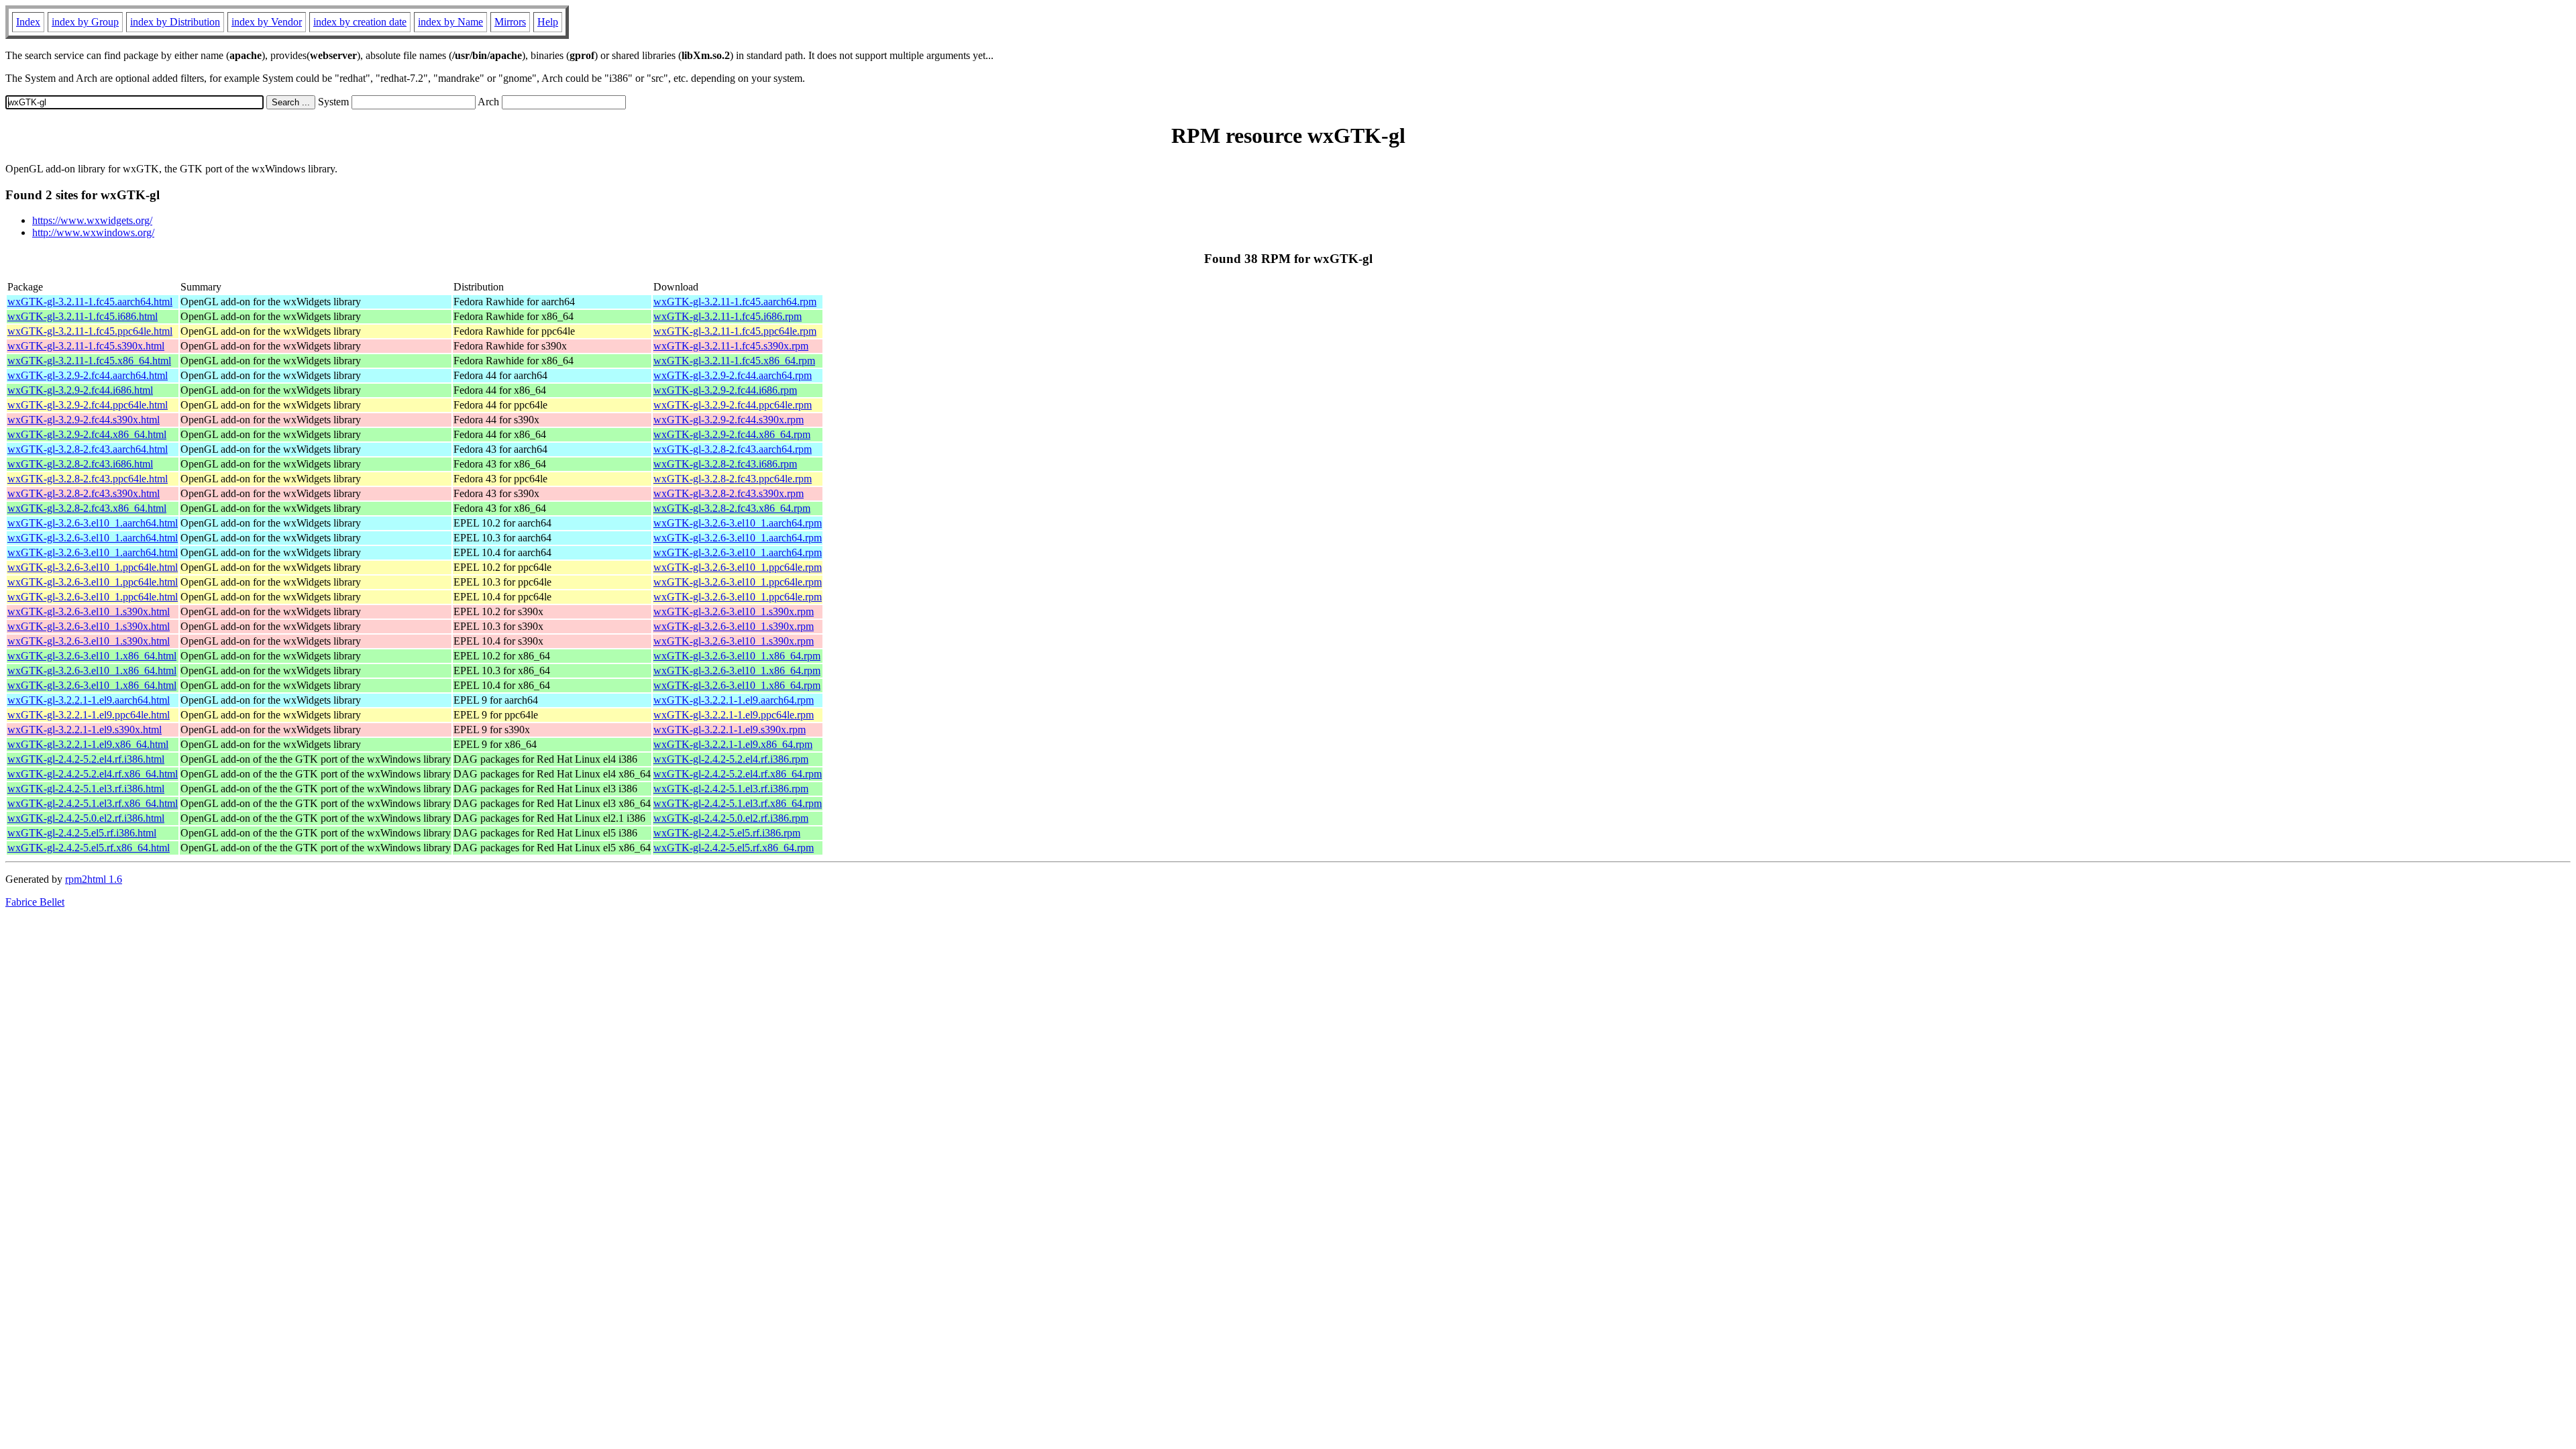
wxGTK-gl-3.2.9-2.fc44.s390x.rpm (729, 420)
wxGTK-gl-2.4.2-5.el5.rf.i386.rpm (727, 833)
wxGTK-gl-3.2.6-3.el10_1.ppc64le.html (93, 567)
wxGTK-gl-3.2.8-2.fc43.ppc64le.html (88, 479)
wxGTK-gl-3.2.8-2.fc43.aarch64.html (88, 449)
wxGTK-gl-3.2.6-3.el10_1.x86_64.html (92, 656)
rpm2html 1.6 (94, 879)
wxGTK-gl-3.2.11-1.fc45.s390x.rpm (731, 346)
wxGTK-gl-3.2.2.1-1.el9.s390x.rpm (730, 730)
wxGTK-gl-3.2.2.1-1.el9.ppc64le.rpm (734, 715)
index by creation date (360, 22)
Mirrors (510, 22)
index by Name (450, 22)
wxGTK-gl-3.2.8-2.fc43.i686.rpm (725, 464)
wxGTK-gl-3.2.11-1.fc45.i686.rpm (728, 316)
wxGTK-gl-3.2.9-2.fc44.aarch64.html (88, 375)
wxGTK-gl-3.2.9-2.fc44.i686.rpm (725, 390)
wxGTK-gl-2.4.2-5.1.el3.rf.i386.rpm (731, 789)
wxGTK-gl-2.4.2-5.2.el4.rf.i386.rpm (731, 759)
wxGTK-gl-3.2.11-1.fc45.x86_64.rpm (734, 361)
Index (28, 22)
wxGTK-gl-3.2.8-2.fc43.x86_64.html (87, 508)
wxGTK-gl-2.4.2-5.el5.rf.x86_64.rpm (734, 848)
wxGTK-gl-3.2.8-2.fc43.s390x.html (84, 493)
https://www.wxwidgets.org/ (92, 220)
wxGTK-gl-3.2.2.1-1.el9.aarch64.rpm (734, 700)
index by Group (85, 22)
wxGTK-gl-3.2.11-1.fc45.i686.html (83, 316)
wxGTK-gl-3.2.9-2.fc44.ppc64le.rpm (733, 405)
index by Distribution (175, 22)
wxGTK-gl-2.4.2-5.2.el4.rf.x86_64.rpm (738, 774)
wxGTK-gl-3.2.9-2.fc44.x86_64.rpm (732, 434)
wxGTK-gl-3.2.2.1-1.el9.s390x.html (85, 730)
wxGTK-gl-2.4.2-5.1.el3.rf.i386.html (86, 789)
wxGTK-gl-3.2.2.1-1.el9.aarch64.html (89, 700)
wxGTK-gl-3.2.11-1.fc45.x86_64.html (89, 361)
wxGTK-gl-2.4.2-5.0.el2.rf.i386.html (86, 818)
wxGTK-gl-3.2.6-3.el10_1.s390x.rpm (734, 611)
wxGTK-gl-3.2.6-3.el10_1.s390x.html (89, 611)
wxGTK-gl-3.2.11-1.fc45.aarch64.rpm (735, 302)
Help (548, 22)
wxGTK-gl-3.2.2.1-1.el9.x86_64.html (88, 744)
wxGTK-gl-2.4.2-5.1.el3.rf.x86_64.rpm (738, 803)
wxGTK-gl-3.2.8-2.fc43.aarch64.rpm (733, 449)
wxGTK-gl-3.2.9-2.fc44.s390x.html (84, 420)
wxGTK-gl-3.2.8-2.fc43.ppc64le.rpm (733, 479)
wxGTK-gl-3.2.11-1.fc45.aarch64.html (90, 302)
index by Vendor (267, 22)
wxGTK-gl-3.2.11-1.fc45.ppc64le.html (90, 331)
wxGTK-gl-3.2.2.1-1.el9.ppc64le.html (89, 715)
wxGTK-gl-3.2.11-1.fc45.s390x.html (86, 346)
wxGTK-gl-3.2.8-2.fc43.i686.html (80, 464)
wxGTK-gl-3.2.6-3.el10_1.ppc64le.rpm (738, 567)
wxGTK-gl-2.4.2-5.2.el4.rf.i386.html (86, 759)
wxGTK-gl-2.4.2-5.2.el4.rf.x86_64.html (93, 774)
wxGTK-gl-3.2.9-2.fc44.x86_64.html (87, 434)
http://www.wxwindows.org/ (93, 232)
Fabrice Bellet (35, 902)
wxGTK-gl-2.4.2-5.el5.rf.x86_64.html (89, 848)
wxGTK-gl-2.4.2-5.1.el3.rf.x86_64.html (93, 803)
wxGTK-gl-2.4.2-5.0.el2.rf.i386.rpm (731, 818)
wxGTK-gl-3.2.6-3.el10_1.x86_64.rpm (737, 656)
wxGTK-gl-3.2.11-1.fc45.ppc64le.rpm (735, 331)
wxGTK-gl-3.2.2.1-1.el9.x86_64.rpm (733, 744)
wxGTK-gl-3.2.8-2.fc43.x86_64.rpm (732, 508)
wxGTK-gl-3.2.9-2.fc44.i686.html (80, 390)
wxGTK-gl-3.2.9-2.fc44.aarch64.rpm (733, 375)
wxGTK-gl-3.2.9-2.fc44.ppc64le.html (88, 405)
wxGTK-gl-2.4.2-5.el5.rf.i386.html (82, 833)
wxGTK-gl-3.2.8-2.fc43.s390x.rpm (729, 493)
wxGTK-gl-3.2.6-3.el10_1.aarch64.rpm (738, 523)
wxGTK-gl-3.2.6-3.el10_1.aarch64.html (93, 523)
